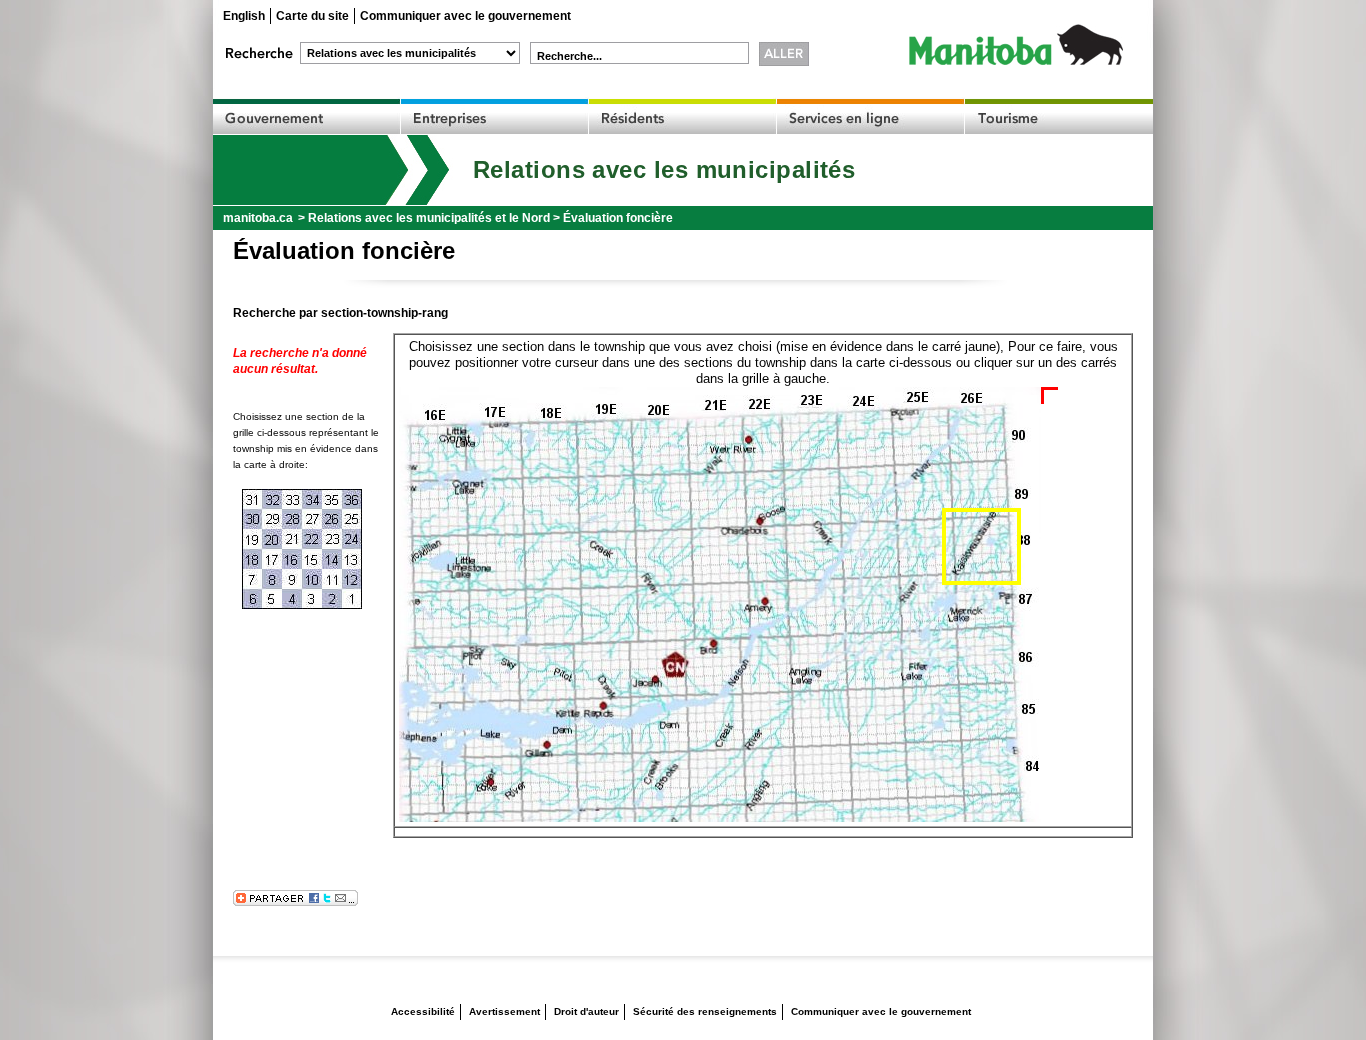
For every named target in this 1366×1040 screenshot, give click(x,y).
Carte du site (312, 16)
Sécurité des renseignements (705, 1011)
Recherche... (569, 56)
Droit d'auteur (586, 1011)
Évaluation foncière (618, 218)
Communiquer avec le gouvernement (465, 16)
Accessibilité (423, 1011)
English (244, 16)
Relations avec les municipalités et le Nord (429, 218)
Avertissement (504, 1011)
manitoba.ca (258, 218)
